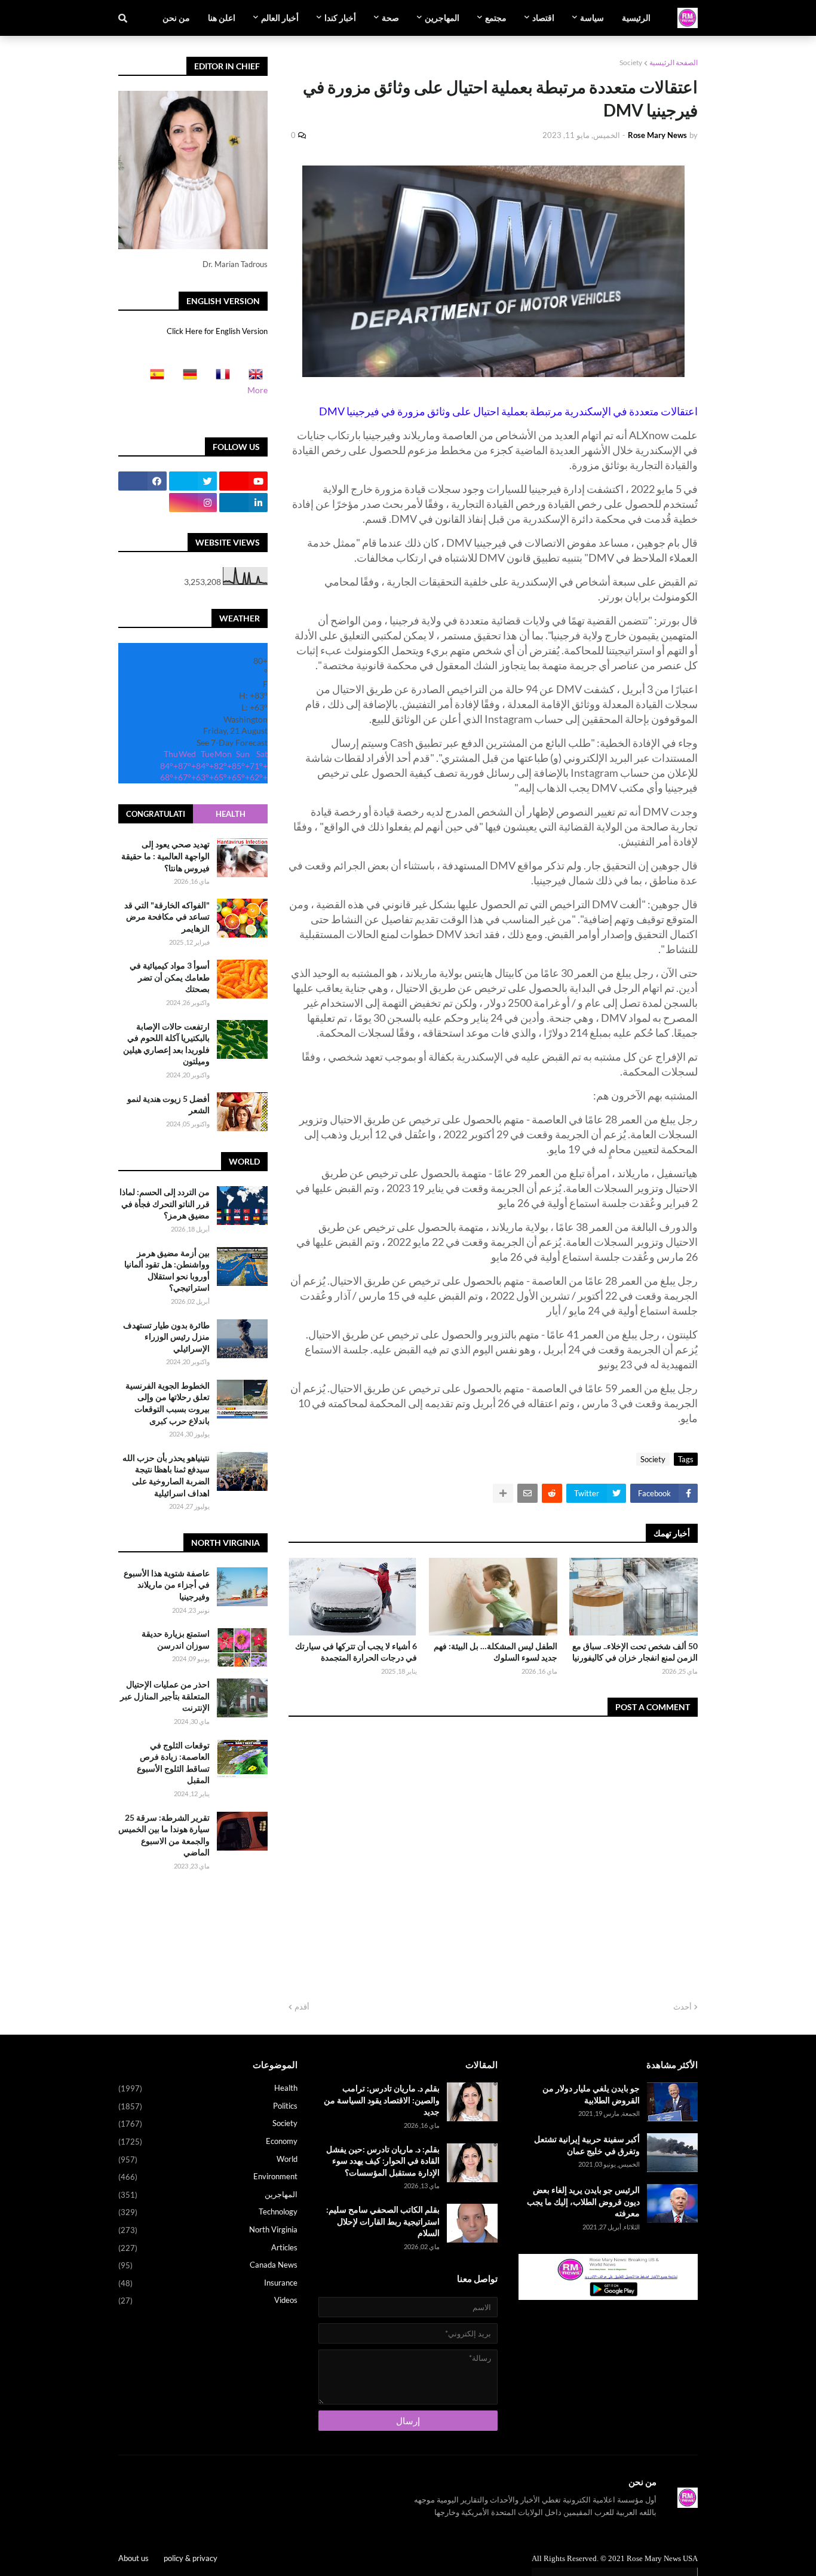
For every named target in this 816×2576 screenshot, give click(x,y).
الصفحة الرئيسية (674, 62)
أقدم (302, 2007)
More (257, 390)
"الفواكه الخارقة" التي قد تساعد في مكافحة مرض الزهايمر (167, 916)
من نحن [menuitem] (176, 18)
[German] (186, 378)
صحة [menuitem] (390, 18)
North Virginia (208, 2230)
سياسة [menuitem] (592, 18)
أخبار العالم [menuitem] (280, 18)
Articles (208, 2248)
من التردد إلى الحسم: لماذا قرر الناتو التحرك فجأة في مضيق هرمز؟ (165, 1203)
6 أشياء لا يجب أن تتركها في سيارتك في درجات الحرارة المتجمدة (356, 1652)
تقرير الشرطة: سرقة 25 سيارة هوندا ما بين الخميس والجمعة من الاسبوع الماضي (164, 1835)
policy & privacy (191, 2558)
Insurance (208, 2283)
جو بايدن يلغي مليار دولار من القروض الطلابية (591, 2094)
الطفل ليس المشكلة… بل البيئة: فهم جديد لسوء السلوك (496, 1652)
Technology (208, 2212)
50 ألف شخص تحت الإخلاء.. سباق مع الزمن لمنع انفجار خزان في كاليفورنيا (635, 1652)
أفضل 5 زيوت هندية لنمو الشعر (168, 1104)
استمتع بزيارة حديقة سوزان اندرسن (176, 1639)
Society (631, 62)
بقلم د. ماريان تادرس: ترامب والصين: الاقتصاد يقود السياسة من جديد (382, 2100)
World (208, 2159)
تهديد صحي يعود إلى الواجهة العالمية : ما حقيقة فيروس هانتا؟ (165, 856)
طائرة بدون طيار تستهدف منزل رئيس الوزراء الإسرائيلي (166, 1337)
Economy (208, 2141)
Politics (208, 2106)
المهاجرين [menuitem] (442, 18)
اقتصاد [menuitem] (543, 18)
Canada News (208, 2265)
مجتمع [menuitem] (496, 18)
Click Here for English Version (217, 331)
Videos (208, 2300)
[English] (252, 378)
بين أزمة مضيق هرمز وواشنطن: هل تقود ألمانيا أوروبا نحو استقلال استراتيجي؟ (167, 1270)
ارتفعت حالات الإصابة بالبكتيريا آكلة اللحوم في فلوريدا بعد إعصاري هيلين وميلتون (166, 1043)
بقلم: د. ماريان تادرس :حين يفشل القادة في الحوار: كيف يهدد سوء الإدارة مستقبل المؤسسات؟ (383, 2161)
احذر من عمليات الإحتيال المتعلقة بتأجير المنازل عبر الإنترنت (165, 1696)
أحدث (682, 2007)
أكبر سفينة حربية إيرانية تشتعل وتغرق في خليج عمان (587, 2145)
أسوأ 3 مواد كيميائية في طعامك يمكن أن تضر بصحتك (170, 977)
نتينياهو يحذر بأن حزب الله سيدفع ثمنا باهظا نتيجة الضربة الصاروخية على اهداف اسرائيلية (166, 1475)
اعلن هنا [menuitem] (222, 18)
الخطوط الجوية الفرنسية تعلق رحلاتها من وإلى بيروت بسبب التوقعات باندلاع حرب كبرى (168, 1403)
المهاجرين (208, 2194)
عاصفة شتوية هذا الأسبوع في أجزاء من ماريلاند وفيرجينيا (167, 1585)
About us (134, 2558)
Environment (208, 2177)
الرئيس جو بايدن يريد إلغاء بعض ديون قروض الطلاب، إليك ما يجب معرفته (583, 2201)
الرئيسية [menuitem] (636, 18)
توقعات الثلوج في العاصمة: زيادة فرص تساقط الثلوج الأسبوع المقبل (173, 1763)
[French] (219, 378)
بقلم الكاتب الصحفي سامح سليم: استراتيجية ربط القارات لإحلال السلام (383, 2221)
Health (231, 814)
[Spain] (154, 378)
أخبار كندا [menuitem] (340, 18)
